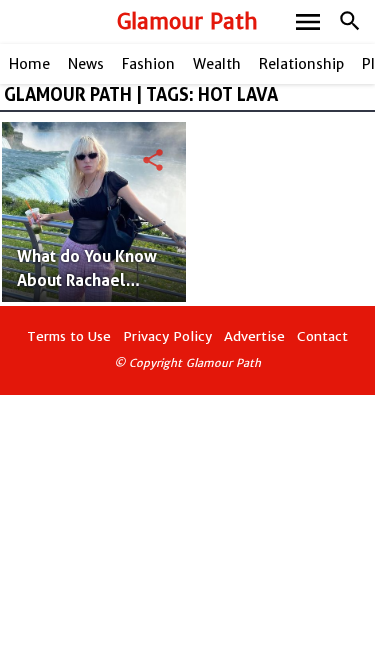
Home (29, 64)
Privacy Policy (167, 336)
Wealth (217, 64)
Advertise (254, 336)
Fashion (148, 64)
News (86, 64)
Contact (322, 336)
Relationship (301, 64)
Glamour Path (187, 21)
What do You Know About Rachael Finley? (87, 280)
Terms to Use (69, 336)
